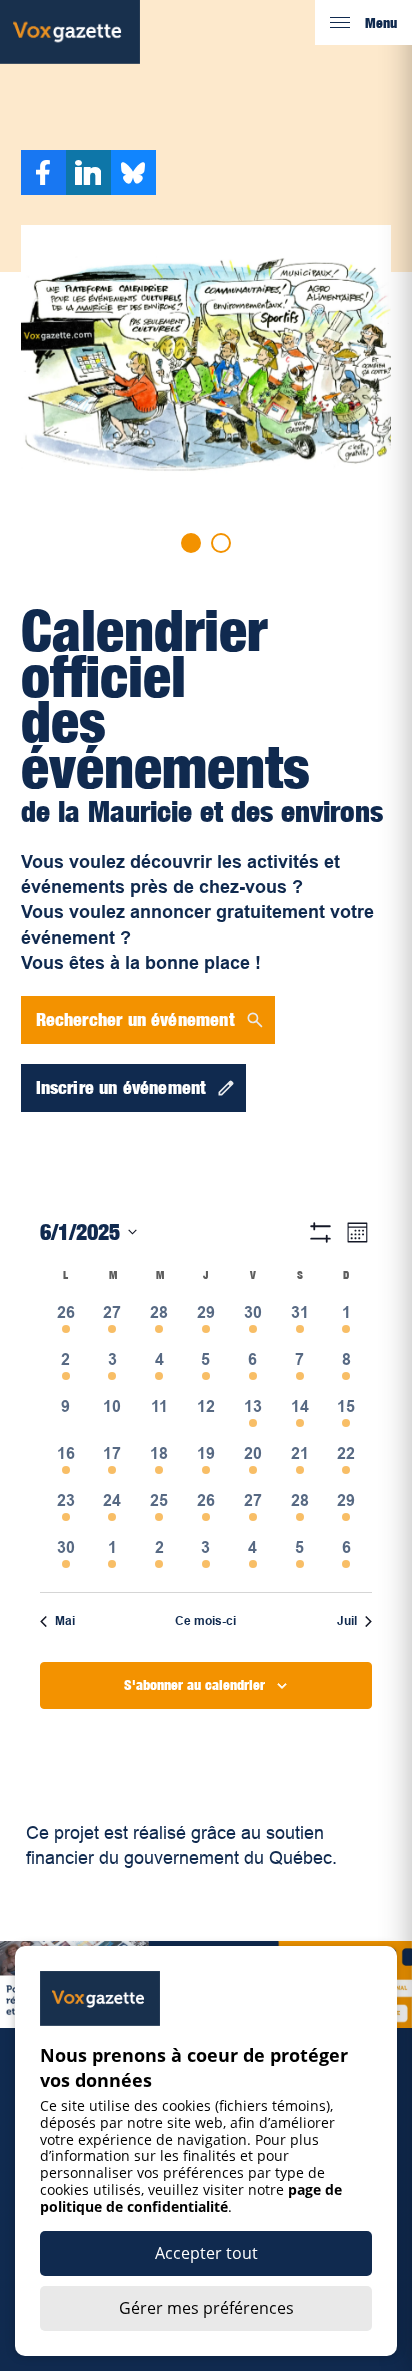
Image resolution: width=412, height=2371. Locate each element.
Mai (65, 1621)
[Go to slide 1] (191, 543)
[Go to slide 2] (221, 543)
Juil (347, 1621)
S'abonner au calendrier (194, 1684)
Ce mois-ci (205, 1621)
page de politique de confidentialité (191, 2198)
